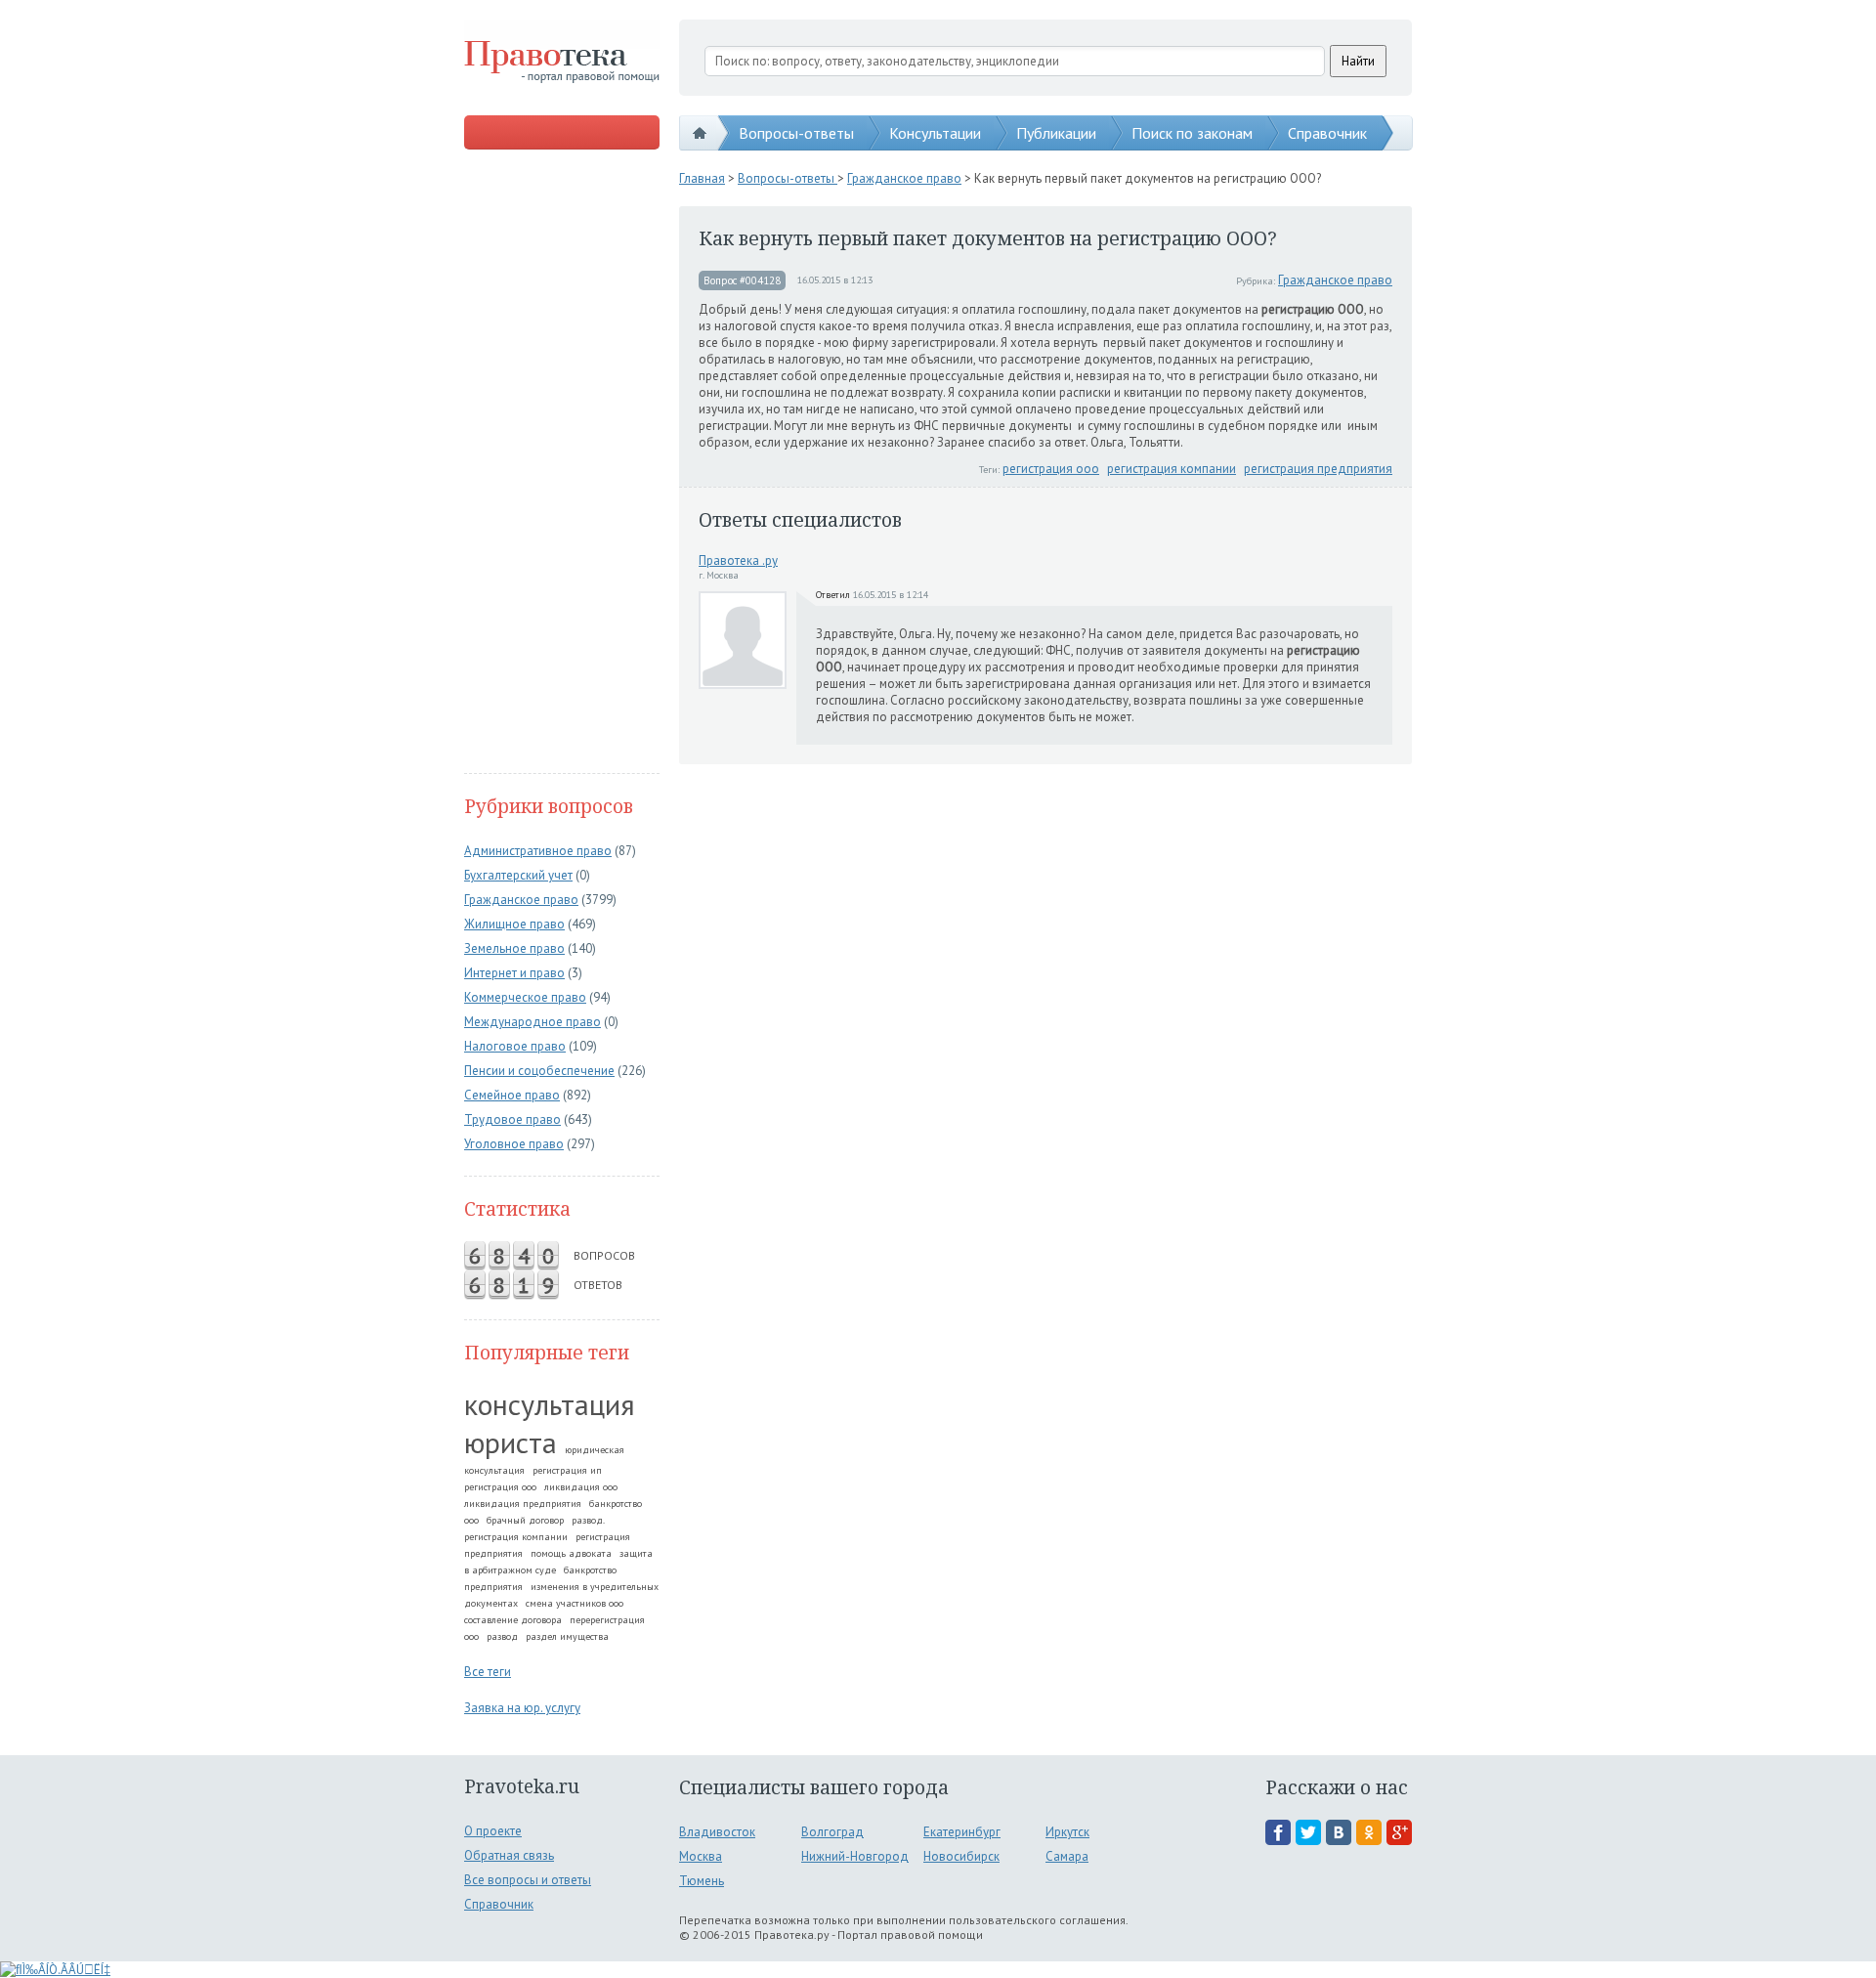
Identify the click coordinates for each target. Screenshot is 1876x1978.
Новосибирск (961, 1856)
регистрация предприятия (1318, 469)
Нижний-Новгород (855, 1856)
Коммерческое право (525, 997)
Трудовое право (512, 1119)
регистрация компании (516, 1537)
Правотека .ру (738, 560)
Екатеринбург (962, 1832)
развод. (588, 1520)
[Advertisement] (562, 463)
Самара (1067, 1856)
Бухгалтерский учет (518, 875)
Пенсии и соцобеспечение (539, 1071)
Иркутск (1067, 1832)
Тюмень (702, 1881)
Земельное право (514, 948)
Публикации (1056, 133)
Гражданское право (521, 900)
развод (502, 1636)
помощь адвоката (571, 1553)
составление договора (513, 1620)
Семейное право (512, 1095)
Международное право (533, 1022)
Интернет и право (514, 973)
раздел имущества (567, 1636)
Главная (702, 178)
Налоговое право (515, 1046)
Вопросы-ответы (796, 133)
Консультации (935, 133)
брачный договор (525, 1520)
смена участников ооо (575, 1603)
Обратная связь (509, 1855)
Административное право (538, 851)
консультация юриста (550, 1423)
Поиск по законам (1192, 133)
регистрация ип (567, 1470)
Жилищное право (514, 924)
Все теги (488, 1672)
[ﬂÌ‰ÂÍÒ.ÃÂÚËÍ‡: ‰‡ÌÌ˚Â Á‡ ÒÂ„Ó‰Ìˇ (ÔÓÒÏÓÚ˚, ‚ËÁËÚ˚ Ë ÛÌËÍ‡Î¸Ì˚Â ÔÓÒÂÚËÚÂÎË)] (55, 1970)
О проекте (493, 1831)
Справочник (1327, 133)
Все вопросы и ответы (528, 1880)
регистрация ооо (500, 1487)
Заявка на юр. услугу (522, 1708)
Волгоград (832, 1832)
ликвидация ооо (581, 1487)
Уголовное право (514, 1144)
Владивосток (717, 1832)
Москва (701, 1856)
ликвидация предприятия (523, 1504)
